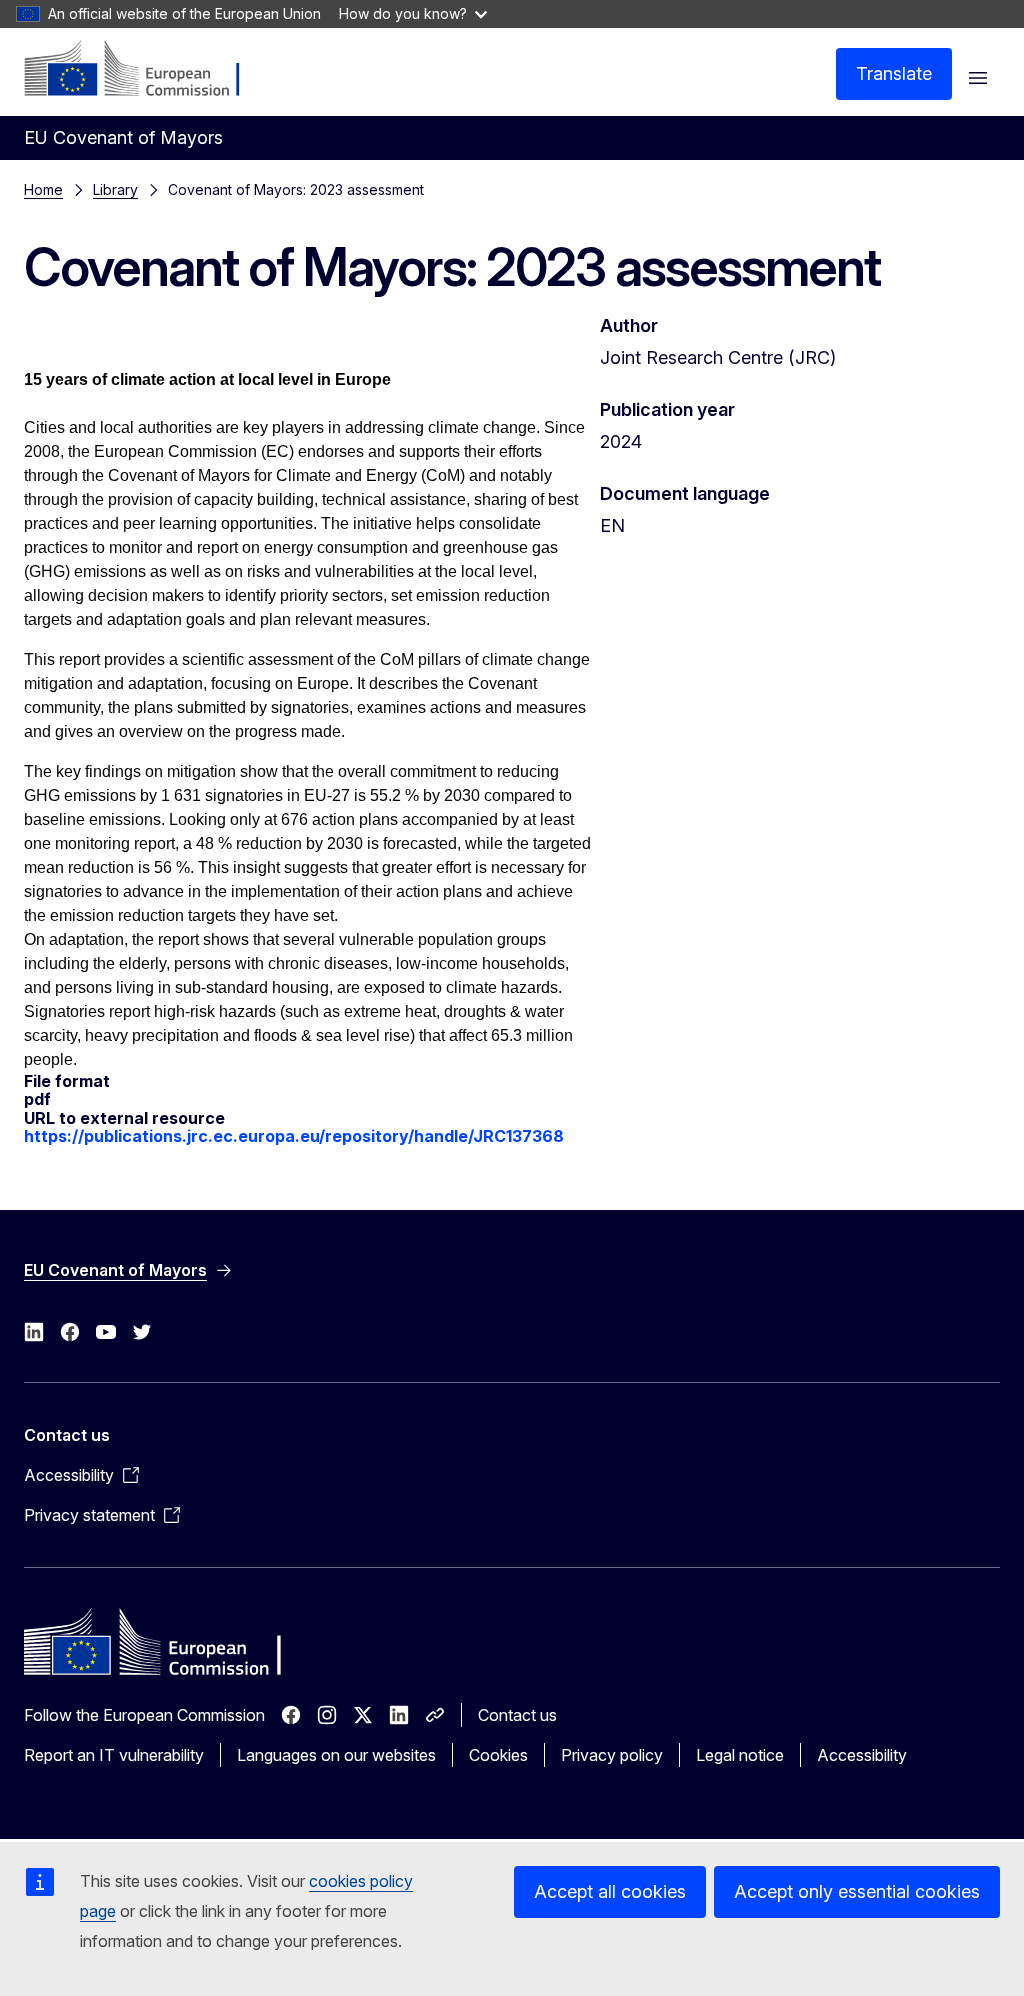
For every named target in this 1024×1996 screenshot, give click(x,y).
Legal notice (740, 1755)
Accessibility (862, 1755)
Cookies (498, 1755)
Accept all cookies (610, 1891)
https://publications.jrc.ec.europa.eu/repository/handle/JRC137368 (294, 1136)
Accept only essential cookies (857, 1891)
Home (43, 189)
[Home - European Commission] (145, 70)
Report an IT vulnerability (114, 1755)
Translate (894, 73)
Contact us (517, 1715)
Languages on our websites (336, 1755)
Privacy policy (612, 1755)
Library (115, 189)
